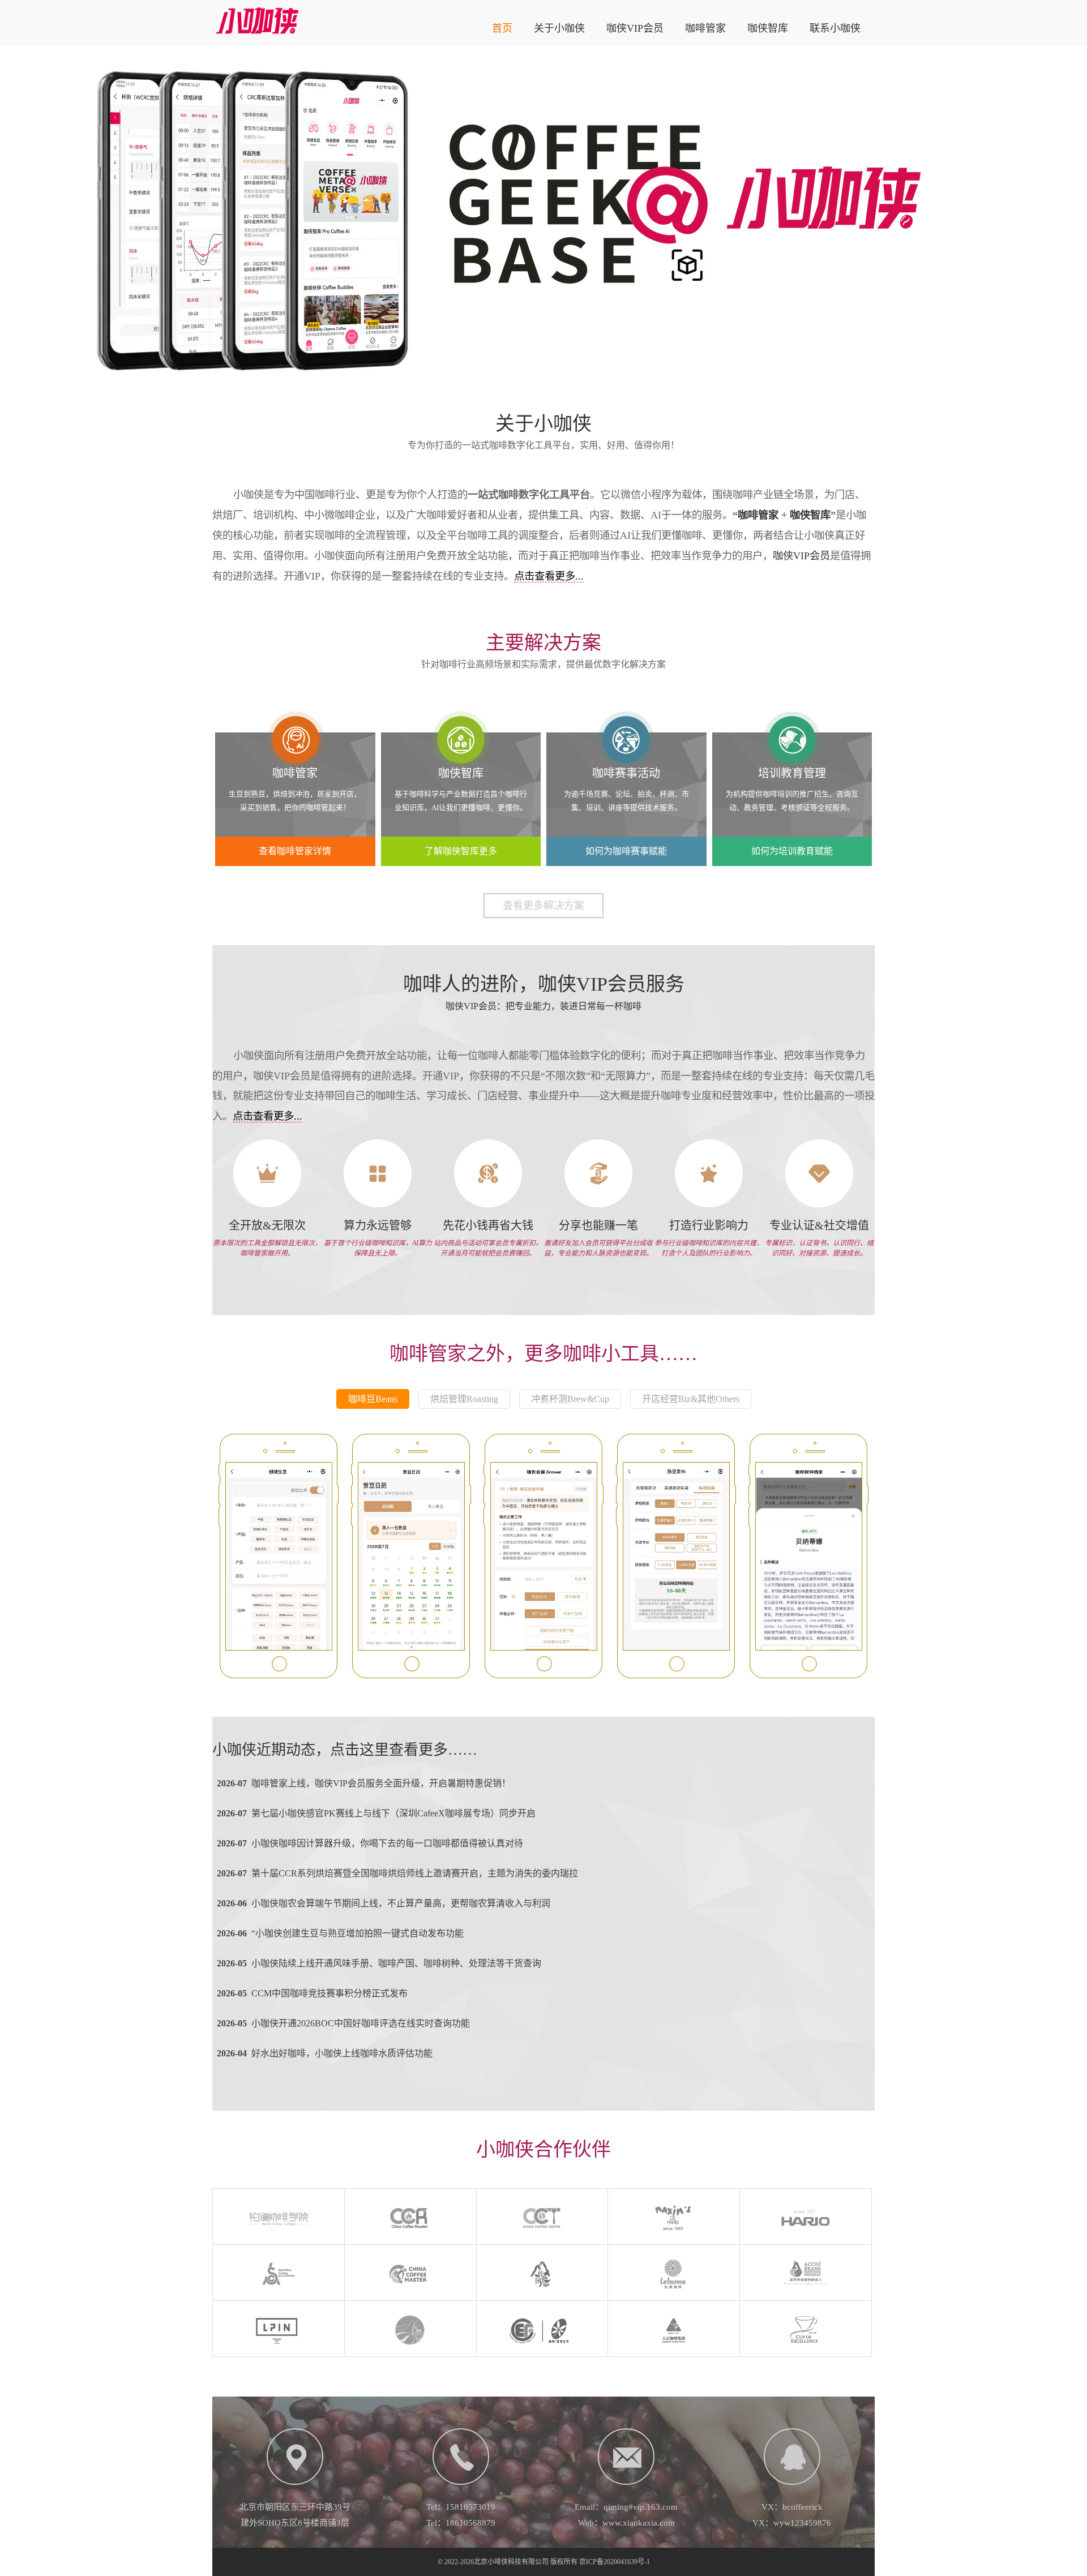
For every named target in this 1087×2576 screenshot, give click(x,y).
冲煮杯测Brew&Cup (570, 1399)
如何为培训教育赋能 (792, 851)
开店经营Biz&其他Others (691, 1399)
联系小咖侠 (835, 28)
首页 (502, 28)
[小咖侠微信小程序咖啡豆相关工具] (279, 1556)
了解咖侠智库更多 (461, 851)
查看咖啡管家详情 (295, 851)
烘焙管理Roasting (464, 1399)
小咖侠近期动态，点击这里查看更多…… (345, 1750)
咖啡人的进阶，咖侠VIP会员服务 (544, 984)
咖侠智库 (768, 28)
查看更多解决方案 (543, 906)
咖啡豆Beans (373, 1399)
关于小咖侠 (559, 28)
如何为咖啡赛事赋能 (626, 851)
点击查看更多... (549, 576)
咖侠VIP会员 (635, 28)
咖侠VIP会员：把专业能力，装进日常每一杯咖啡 (543, 1006)
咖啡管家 (705, 28)
